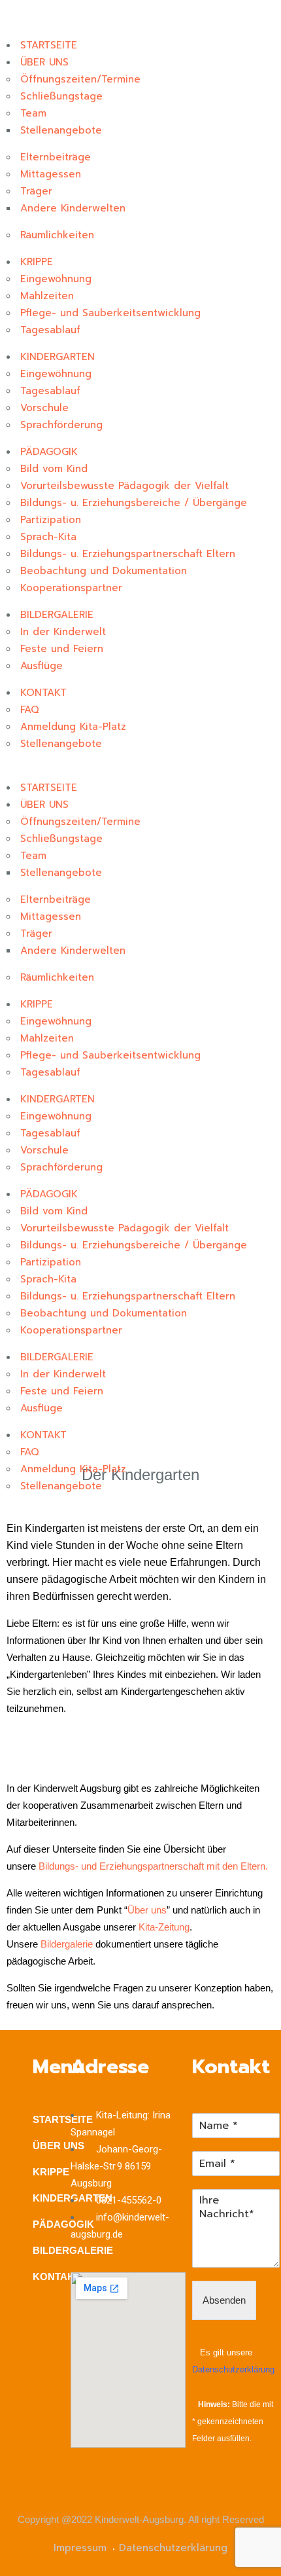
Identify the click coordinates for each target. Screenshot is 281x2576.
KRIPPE (37, 262)
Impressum (80, 2548)
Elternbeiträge (56, 157)
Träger (36, 191)
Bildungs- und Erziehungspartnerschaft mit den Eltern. (153, 1866)
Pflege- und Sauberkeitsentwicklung (110, 313)
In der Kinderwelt (63, 632)
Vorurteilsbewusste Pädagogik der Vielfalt (124, 486)
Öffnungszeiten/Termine (80, 79)
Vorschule (44, 408)
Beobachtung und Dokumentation (104, 571)
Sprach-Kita (48, 537)
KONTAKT (43, 693)
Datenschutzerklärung (233, 2369)
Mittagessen (51, 174)
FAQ (30, 710)
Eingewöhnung (56, 279)
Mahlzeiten (47, 296)
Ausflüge (41, 666)
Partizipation (51, 520)
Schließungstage (61, 96)
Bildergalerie (67, 1944)
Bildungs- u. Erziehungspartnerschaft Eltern (128, 554)
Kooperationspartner (71, 588)
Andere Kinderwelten (73, 208)
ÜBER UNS (44, 62)
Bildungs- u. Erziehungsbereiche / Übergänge (134, 503)
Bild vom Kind (54, 469)
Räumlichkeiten (57, 235)
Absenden (224, 2300)
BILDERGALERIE (57, 615)
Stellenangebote (61, 130)
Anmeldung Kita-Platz (73, 727)
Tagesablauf (50, 330)
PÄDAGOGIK (49, 452)
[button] (140, 771)
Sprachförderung (61, 425)
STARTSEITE (49, 45)
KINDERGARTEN (58, 357)
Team (33, 113)
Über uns (147, 1910)
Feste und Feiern (62, 649)
